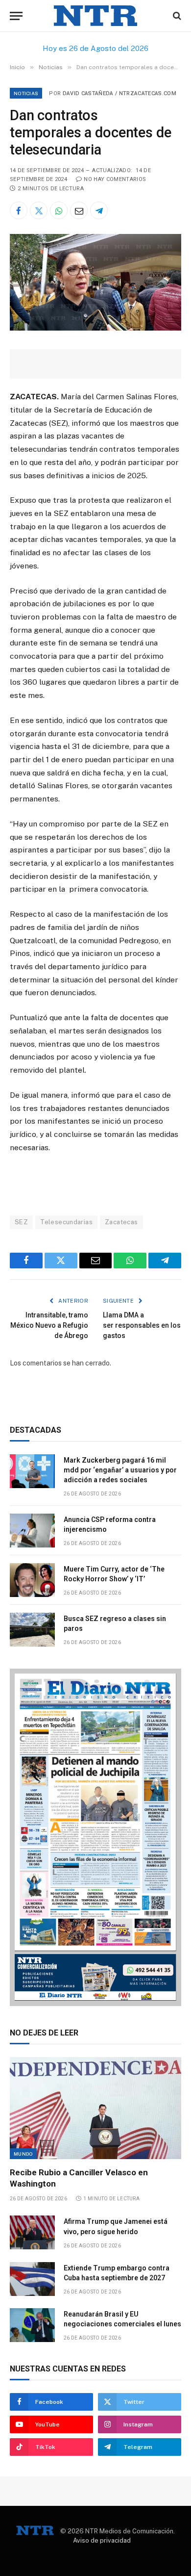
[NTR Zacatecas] (95, 16)
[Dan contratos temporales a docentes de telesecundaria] (95, 328)
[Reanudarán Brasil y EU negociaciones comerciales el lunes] (32, 2325)
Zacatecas (121, 1222)
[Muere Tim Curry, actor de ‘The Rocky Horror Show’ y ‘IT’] (32, 1580)
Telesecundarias (66, 1222)
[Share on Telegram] (99, 210)
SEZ (21, 1222)
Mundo (23, 2154)
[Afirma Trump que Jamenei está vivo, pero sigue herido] (32, 2232)
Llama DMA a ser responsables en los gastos (142, 1325)
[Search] (176, 16)
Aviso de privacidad (102, 2540)
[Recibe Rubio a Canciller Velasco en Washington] (95, 2108)
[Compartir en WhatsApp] (59, 210)
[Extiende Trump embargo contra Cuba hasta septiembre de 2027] (32, 2279)
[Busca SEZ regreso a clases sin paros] (32, 1630)
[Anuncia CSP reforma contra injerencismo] (32, 1531)
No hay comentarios (115, 179)
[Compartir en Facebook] (19, 210)
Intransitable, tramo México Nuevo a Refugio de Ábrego (49, 1325)
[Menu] (16, 16)
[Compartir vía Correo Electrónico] (79, 210)
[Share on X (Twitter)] (39, 210)
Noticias (26, 93)
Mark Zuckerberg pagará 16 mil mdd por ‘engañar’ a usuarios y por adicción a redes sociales (120, 1470)
